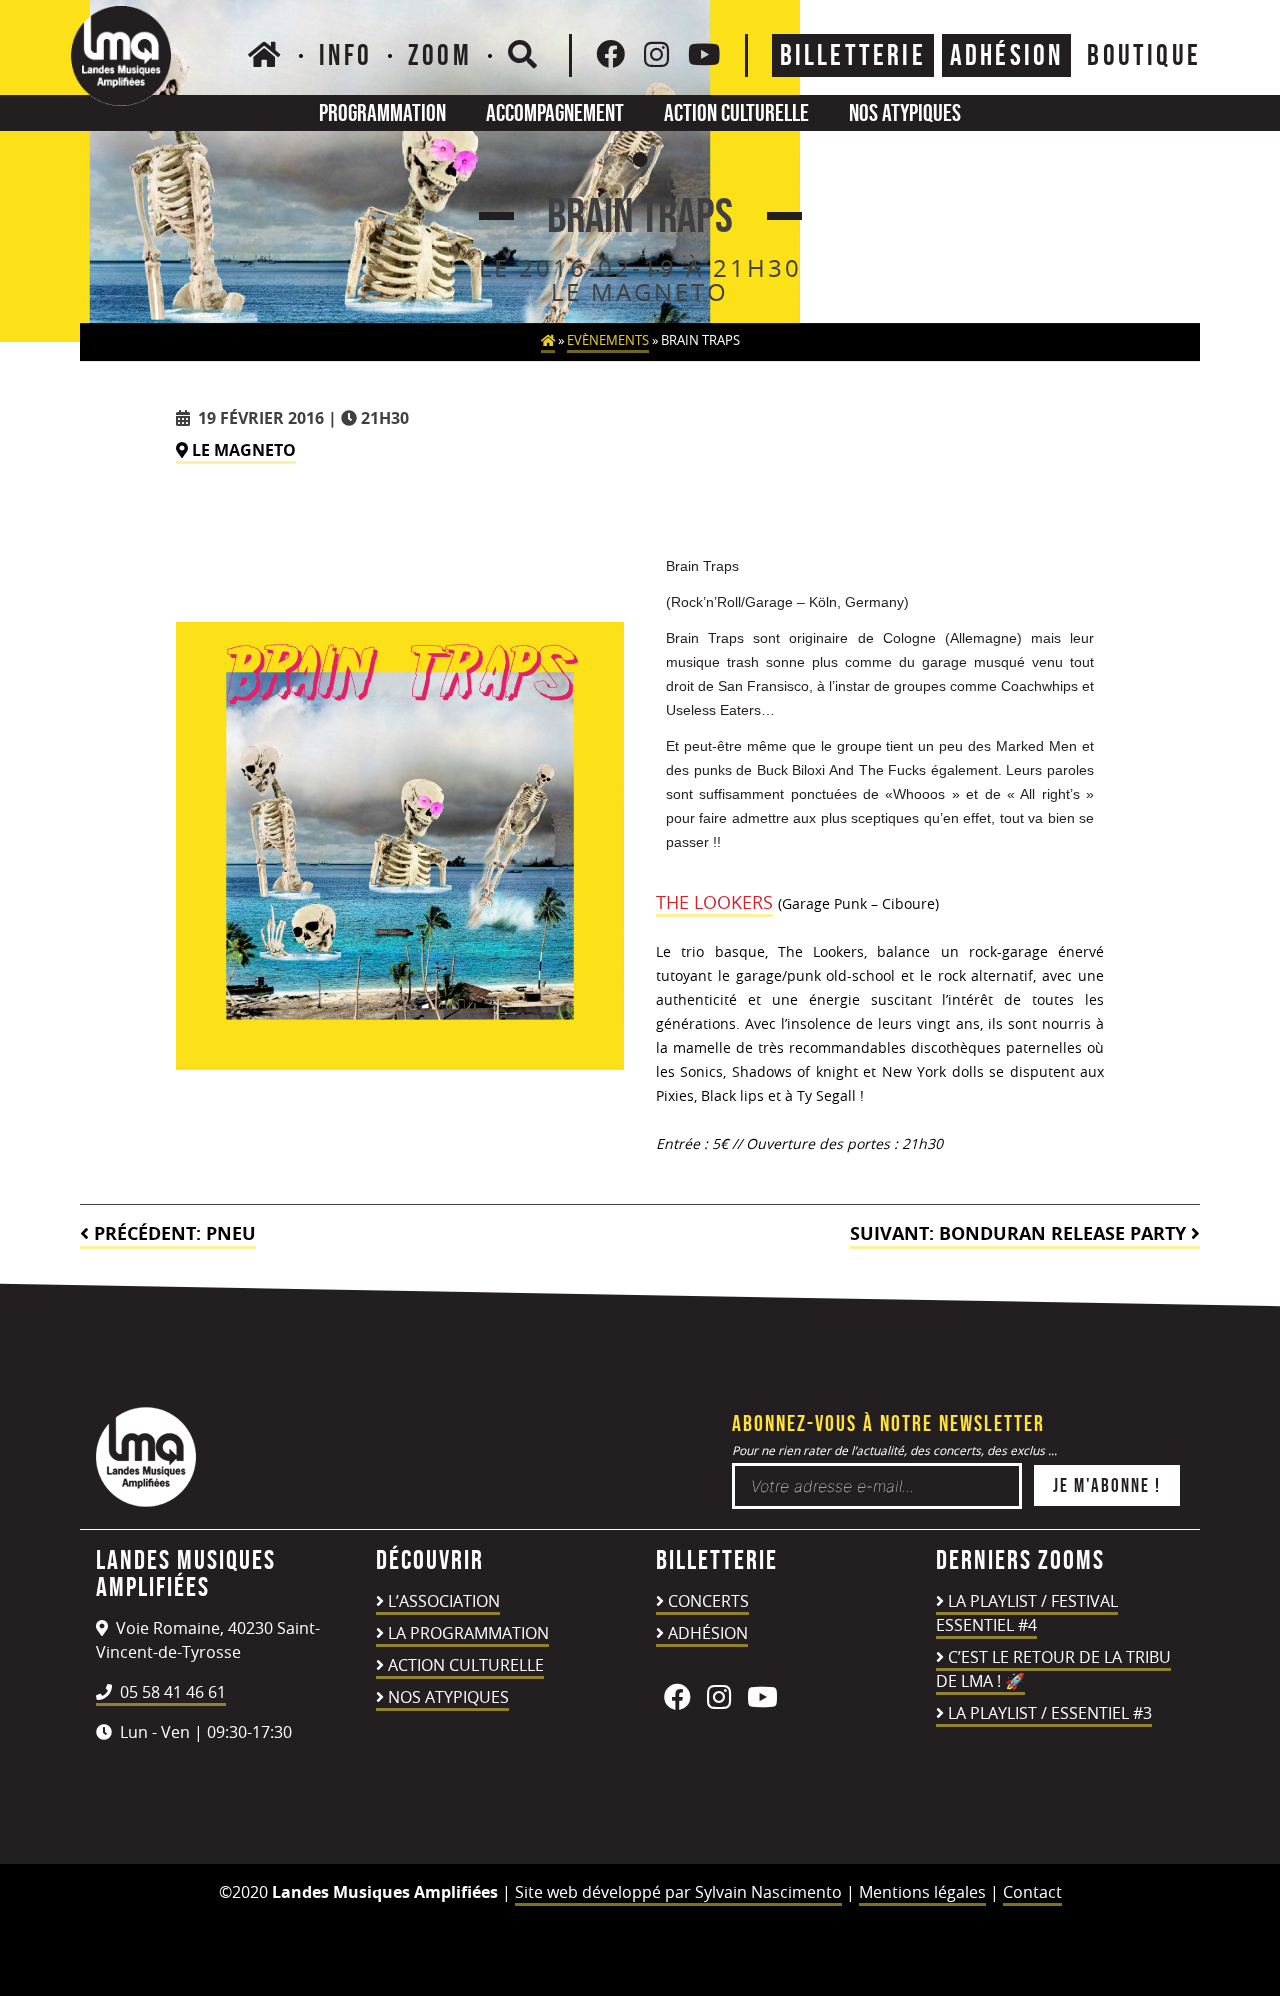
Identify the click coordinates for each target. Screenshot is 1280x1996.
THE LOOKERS (714, 902)
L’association (444, 1601)
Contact (1032, 1892)
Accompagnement (555, 112)
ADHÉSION (1007, 55)
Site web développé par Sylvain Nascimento (678, 1892)
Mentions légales (922, 1892)
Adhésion (708, 1633)
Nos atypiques (905, 112)
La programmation (468, 1633)
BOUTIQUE (1144, 55)
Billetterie (853, 55)
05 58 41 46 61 (171, 1692)
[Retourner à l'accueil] (146, 1501)
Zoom (440, 55)
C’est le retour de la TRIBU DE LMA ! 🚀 (1053, 1669)
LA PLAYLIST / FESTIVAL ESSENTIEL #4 (1027, 1613)
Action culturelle (736, 112)
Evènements (608, 340)
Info (345, 55)
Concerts (708, 1601)
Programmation (382, 112)
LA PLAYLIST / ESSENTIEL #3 (1050, 1713)
